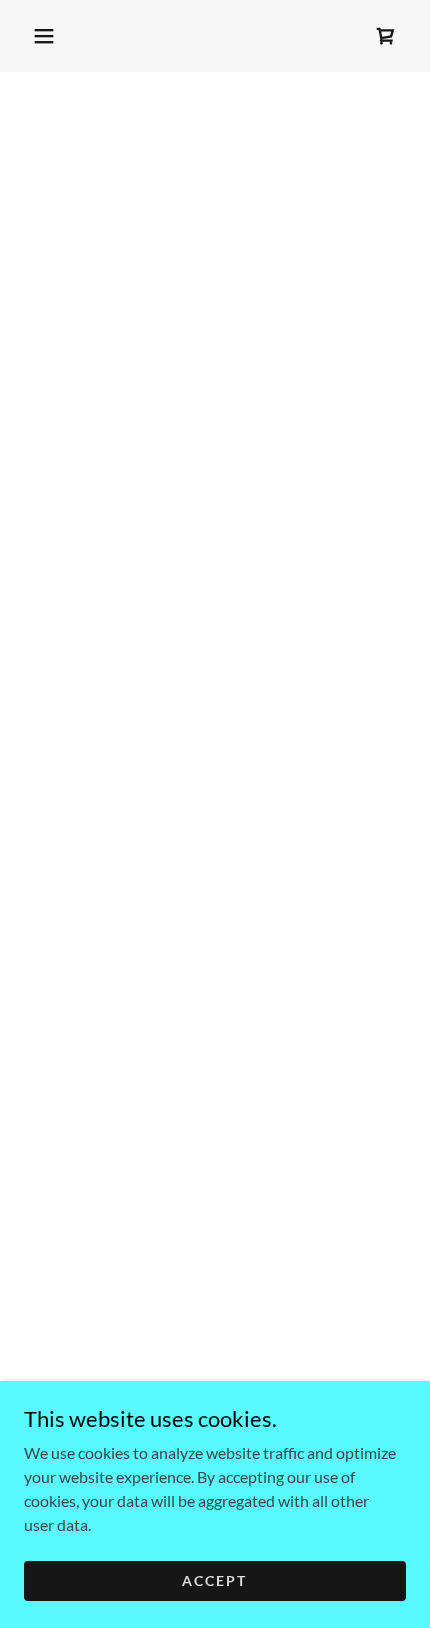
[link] (386, 36)
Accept (214, 1580)
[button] (44, 36)
